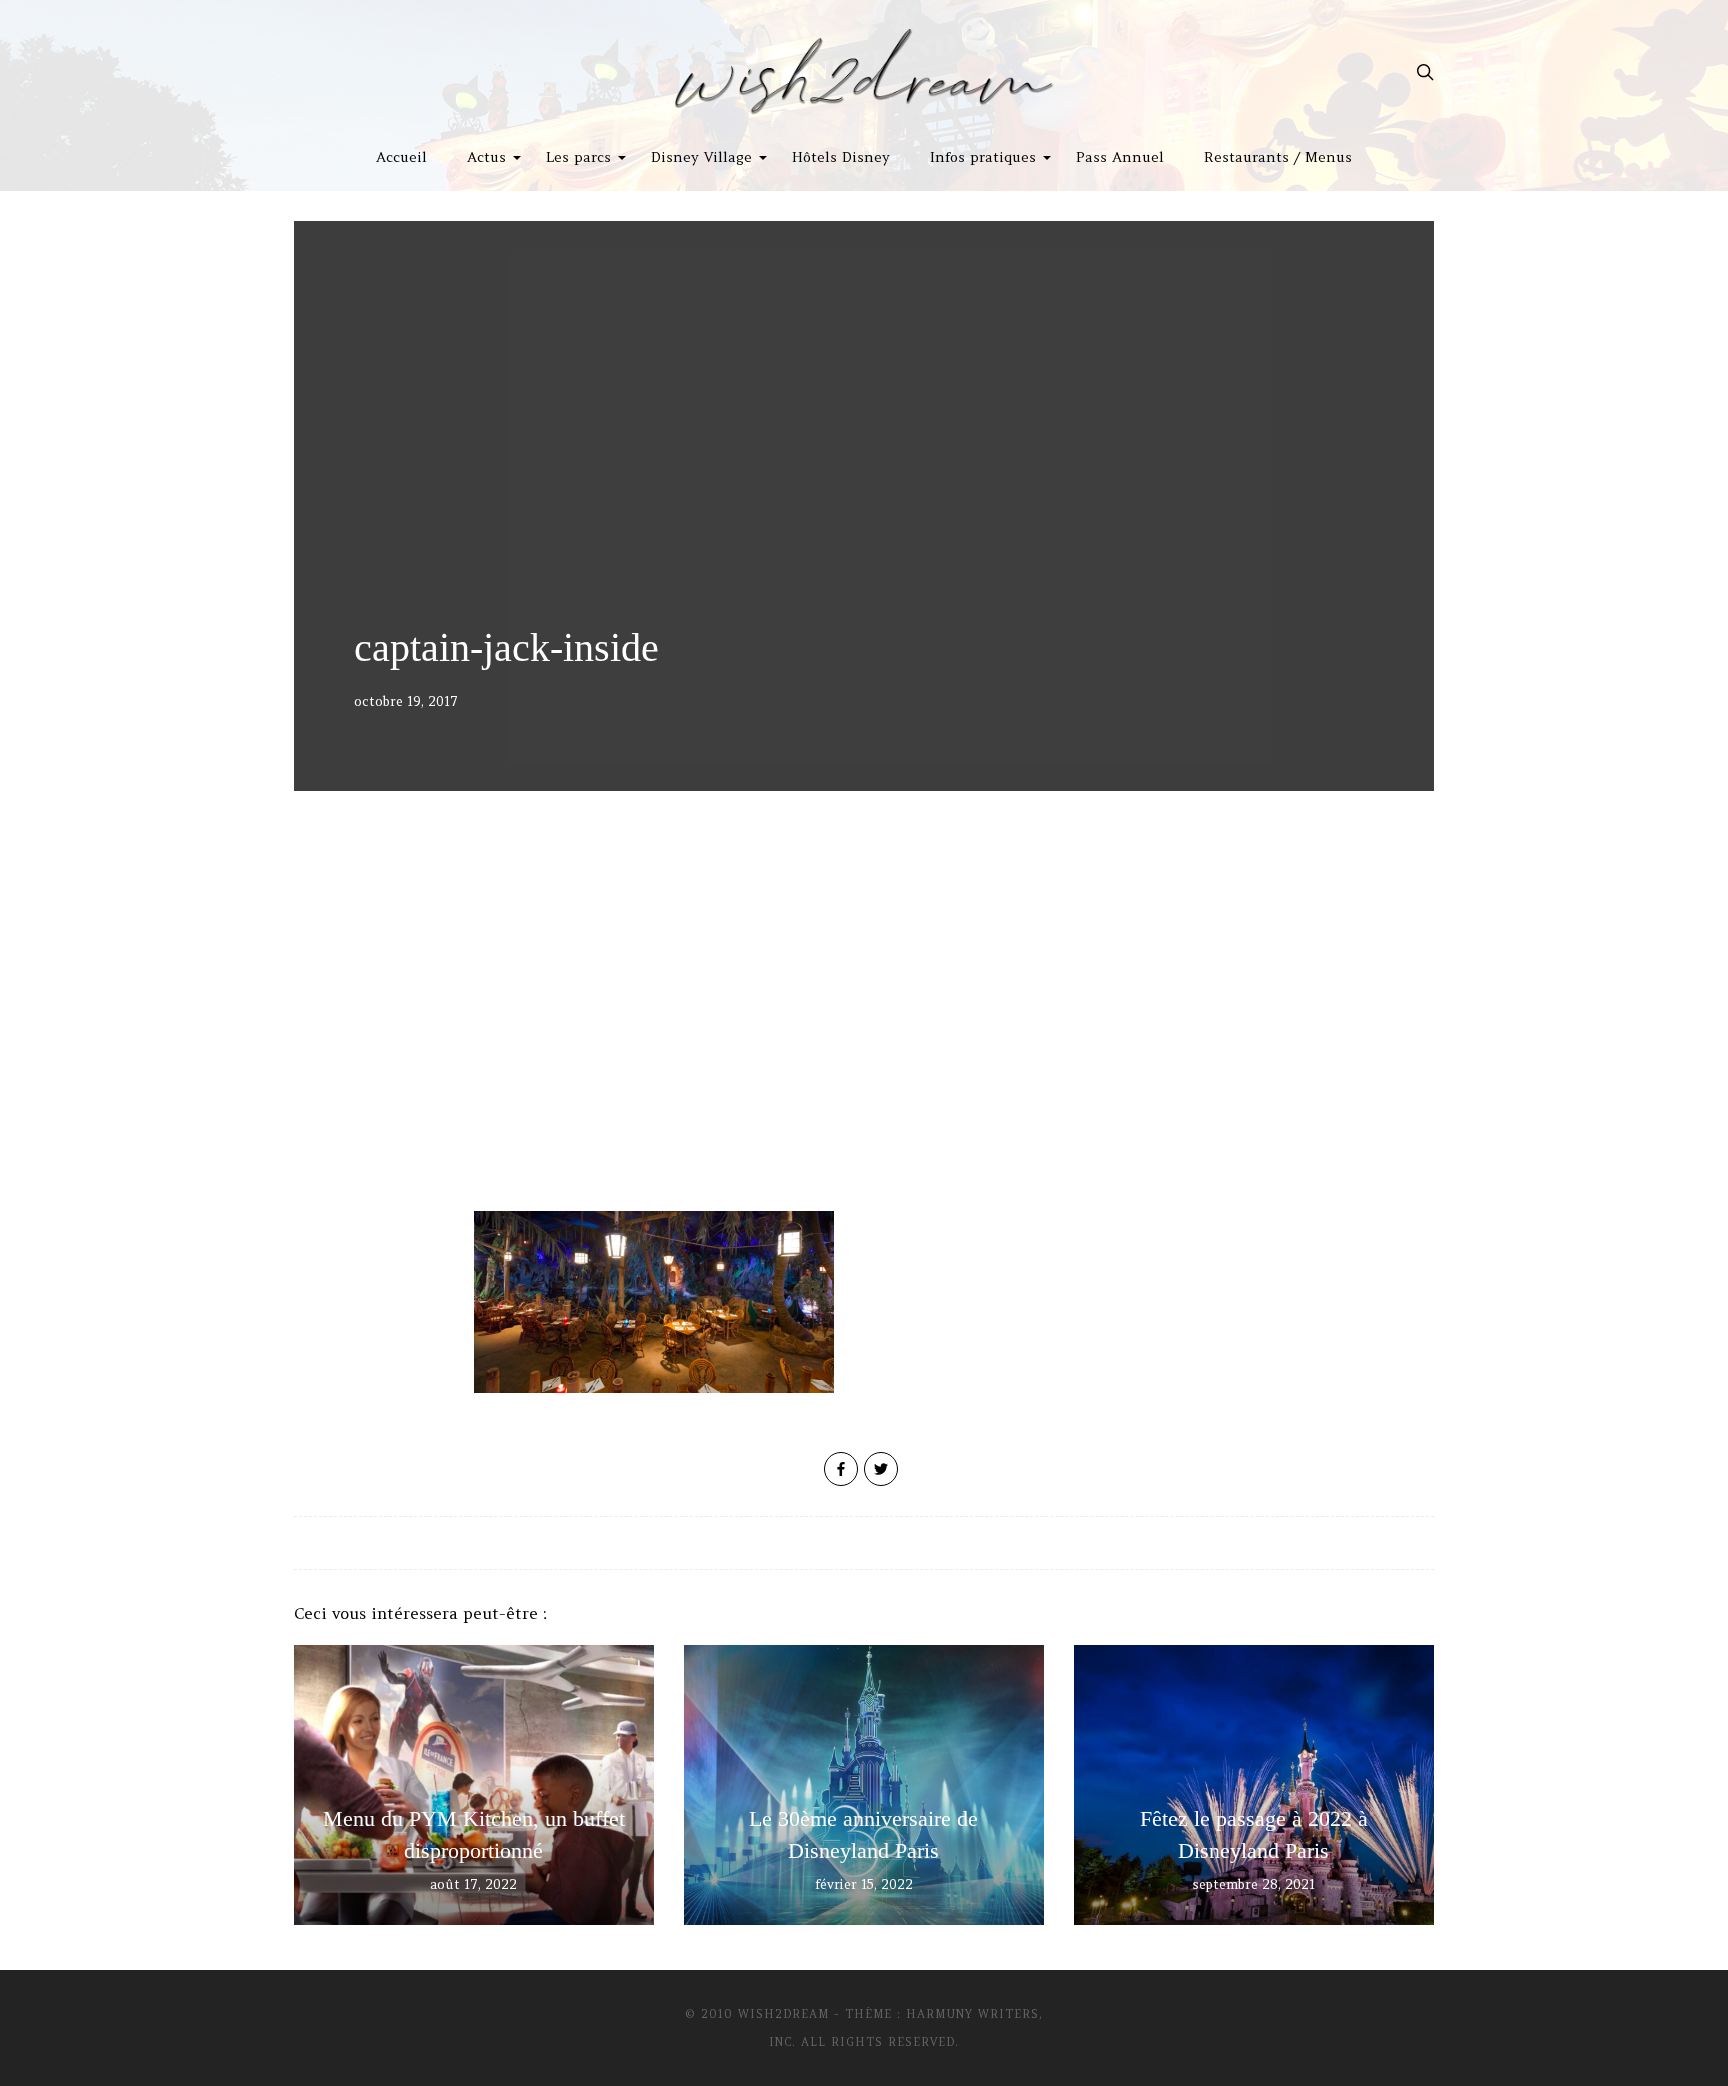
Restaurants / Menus (1278, 157)
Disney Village (701, 157)
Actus (486, 157)
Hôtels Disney (841, 157)
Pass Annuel (1120, 157)
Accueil (401, 157)
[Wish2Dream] (864, 72)
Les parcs (578, 157)
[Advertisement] (864, 1041)
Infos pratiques (983, 157)
